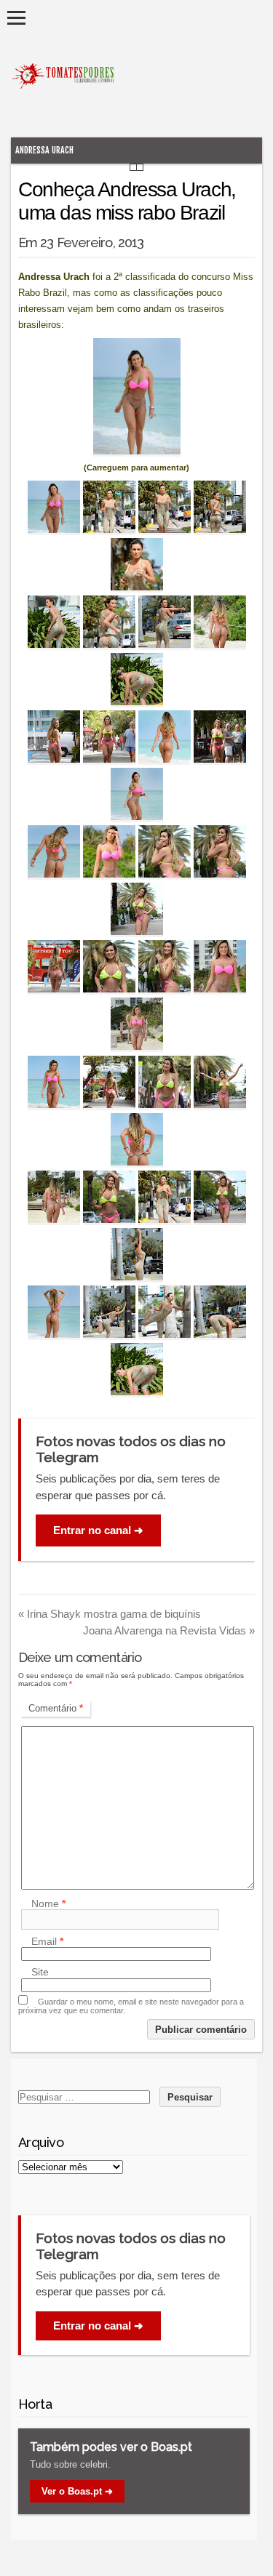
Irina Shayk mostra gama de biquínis (110, 1614)
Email (47, 1941)
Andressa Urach (44, 150)
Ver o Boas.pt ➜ (77, 2491)
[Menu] (16, 18)
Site (40, 1973)
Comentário (56, 1708)
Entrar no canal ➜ (98, 1530)
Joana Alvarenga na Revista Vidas (169, 1630)
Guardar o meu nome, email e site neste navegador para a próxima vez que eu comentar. (131, 2006)
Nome (48, 1903)
